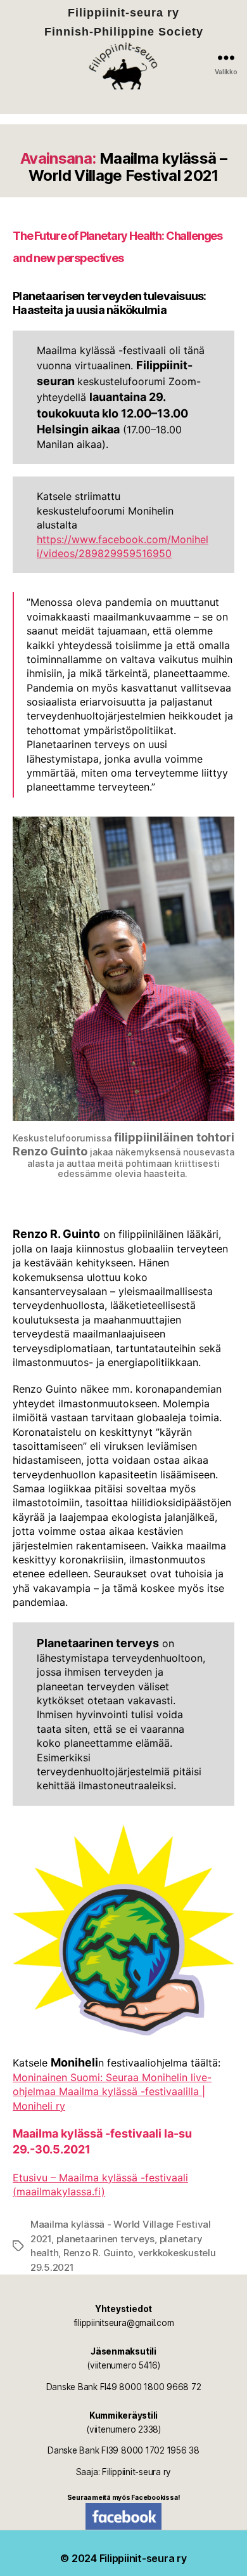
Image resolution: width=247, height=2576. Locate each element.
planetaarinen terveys (106, 2239)
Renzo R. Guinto (98, 2253)
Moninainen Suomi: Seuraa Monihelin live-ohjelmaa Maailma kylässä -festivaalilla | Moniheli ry (112, 2092)
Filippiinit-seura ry (143, 2558)
